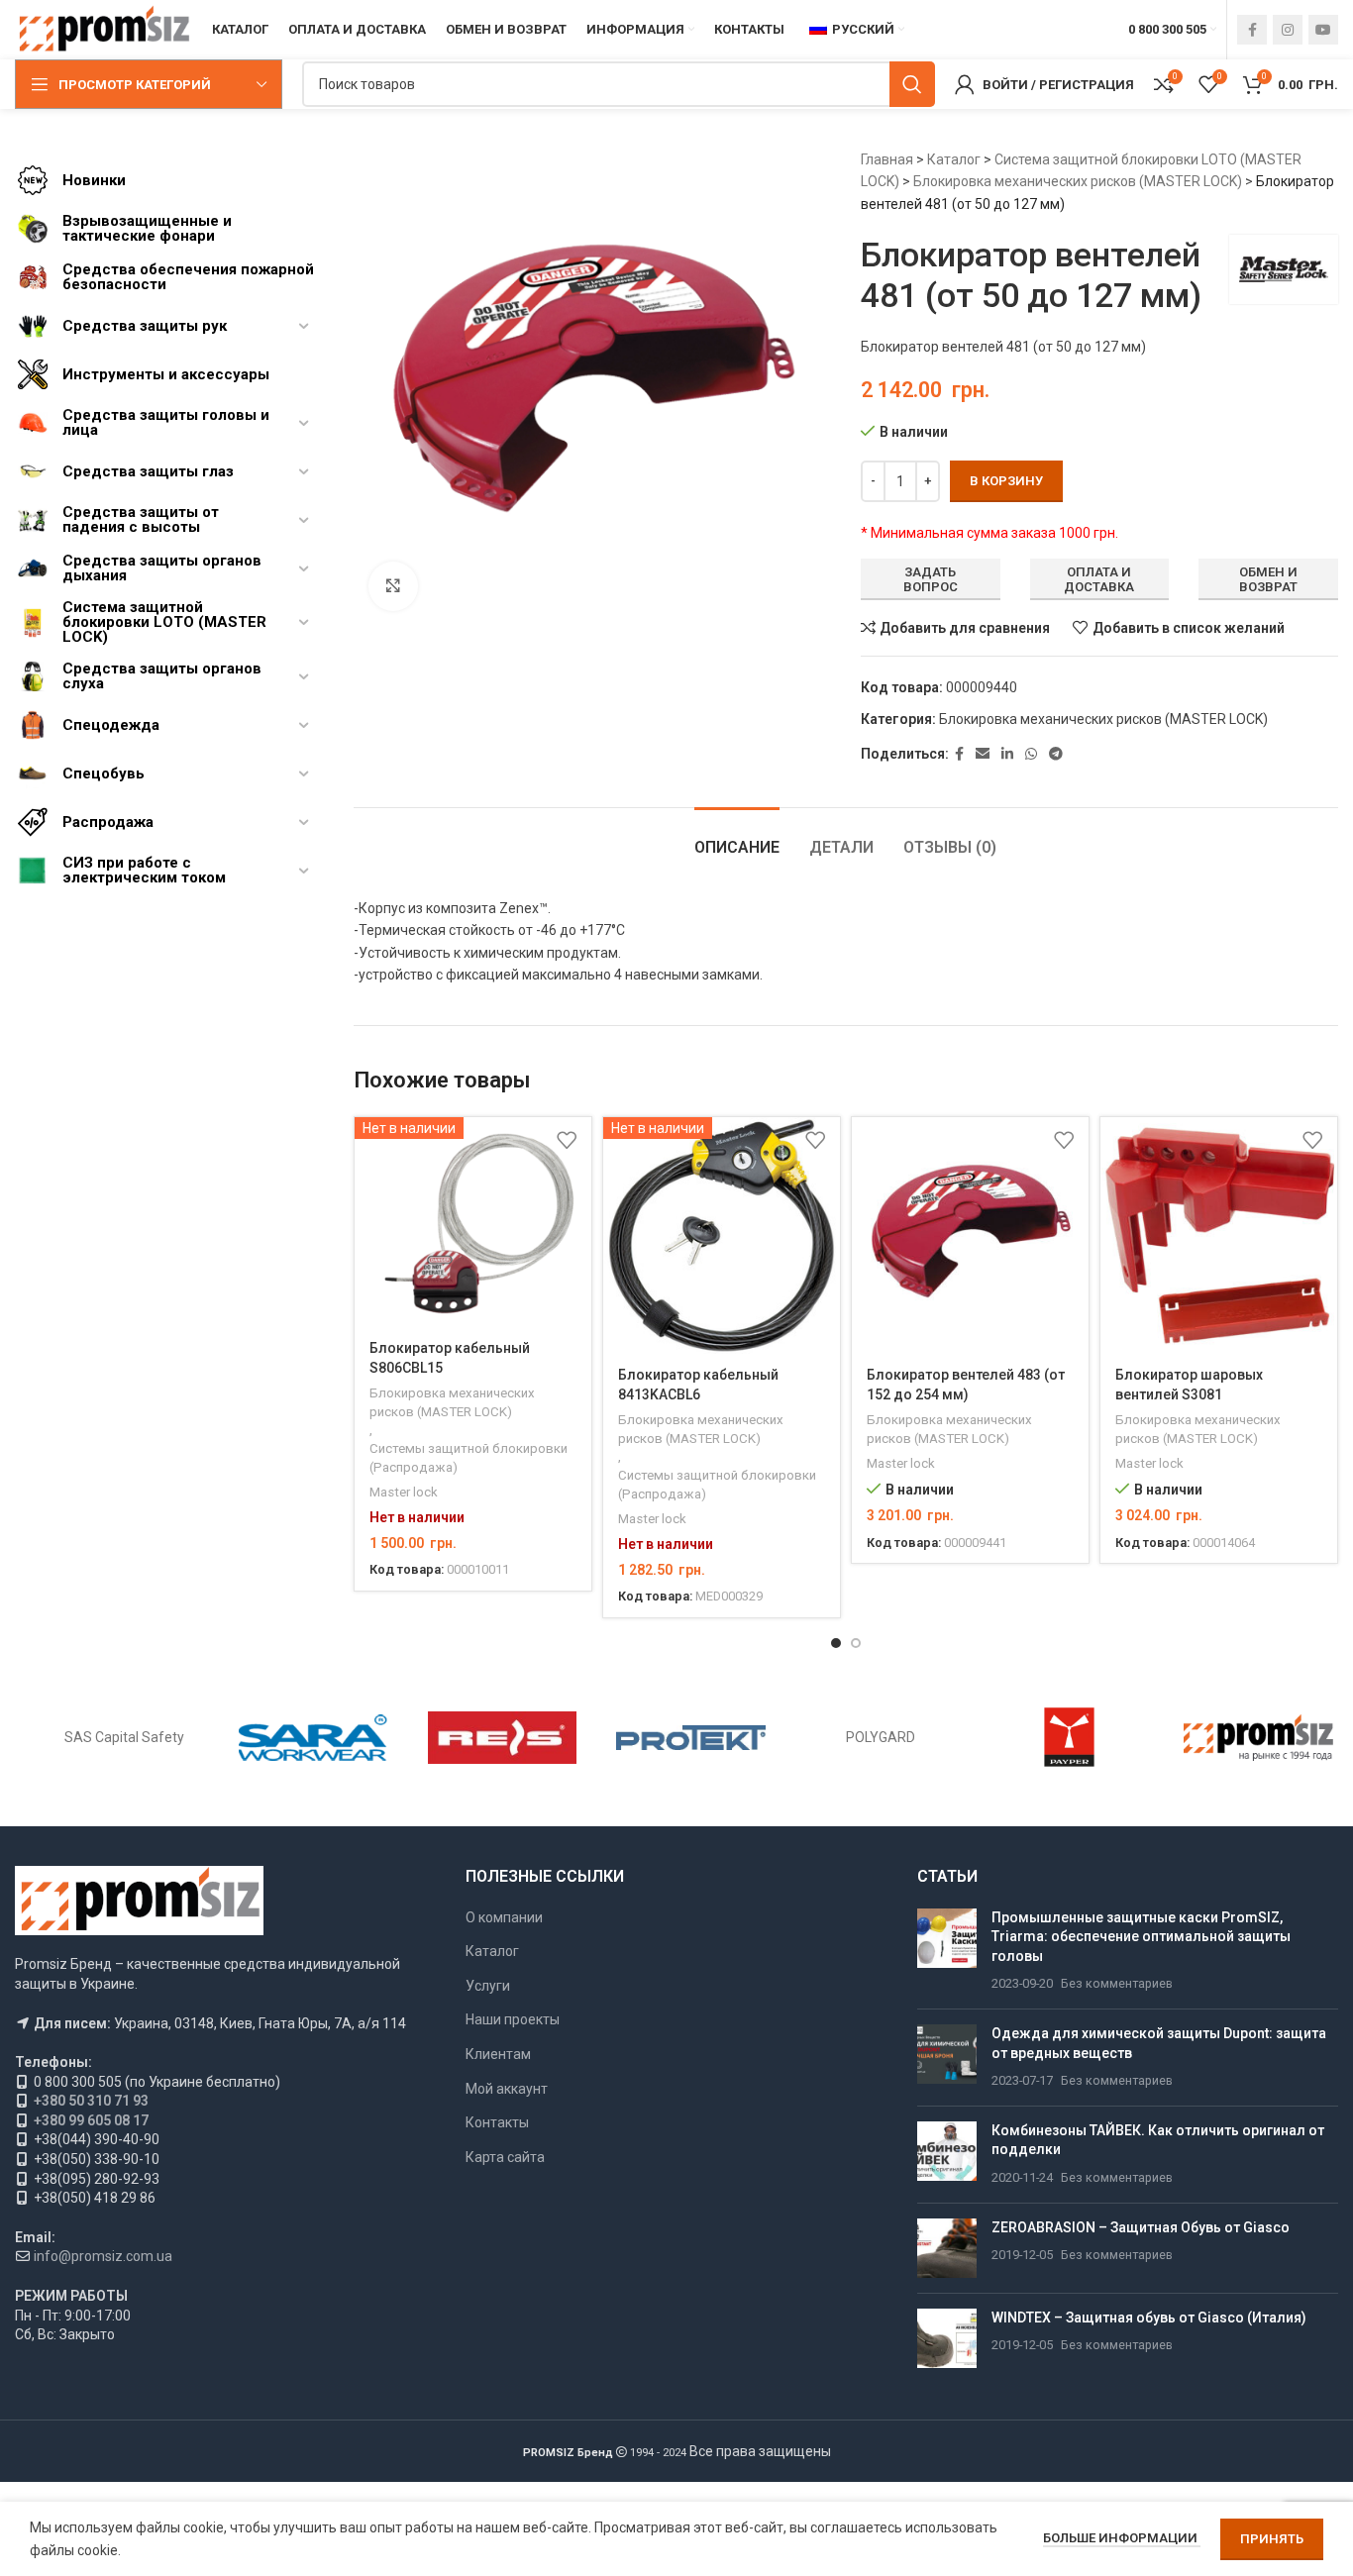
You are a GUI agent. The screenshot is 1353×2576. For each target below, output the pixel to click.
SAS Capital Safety (124, 1737)
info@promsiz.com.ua (103, 2256)
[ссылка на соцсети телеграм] (1056, 754)
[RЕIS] (503, 1737)
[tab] (737, 837)
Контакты (497, 2122)
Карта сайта (505, 2157)
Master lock (404, 1492)
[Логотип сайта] (104, 29)
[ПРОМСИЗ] (1258, 1737)
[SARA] (313, 1737)
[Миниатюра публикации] (947, 1951)
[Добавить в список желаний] (567, 1139)
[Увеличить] (393, 586)
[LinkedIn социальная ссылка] (1007, 754)
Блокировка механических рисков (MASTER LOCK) (1078, 181)
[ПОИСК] (912, 84)
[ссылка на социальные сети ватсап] (1031, 754)
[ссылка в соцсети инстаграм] (1288, 30)
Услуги (488, 1986)
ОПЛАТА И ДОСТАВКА (1099, 580)
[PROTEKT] (691, 1737)
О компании (504, 1917)
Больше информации (1122, 2538)
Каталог (954, 159)
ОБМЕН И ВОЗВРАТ (1268, 580)
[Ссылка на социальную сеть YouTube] (1323, 30)
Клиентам (498, 2054)
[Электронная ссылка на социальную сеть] (983, 754)
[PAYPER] (1069, 1737)
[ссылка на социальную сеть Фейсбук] (1252, 30)
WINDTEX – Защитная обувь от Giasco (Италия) (1149, 2318)
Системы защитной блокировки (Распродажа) (468, 1458)
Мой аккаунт (507, 2089)
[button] (836, 1643)
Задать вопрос (931, 580)
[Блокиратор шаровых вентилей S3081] (1219, 1236)
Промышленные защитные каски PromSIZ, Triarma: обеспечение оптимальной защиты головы (1141, 1937)
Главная (887, 159)
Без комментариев (1117, 1983)
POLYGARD (881, 1737)
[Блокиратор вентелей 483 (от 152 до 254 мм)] (970, 1236)
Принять (1272, 2539)
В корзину (1006, 481)
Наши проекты (513, 2019)
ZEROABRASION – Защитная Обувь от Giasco (1141, 2227)
